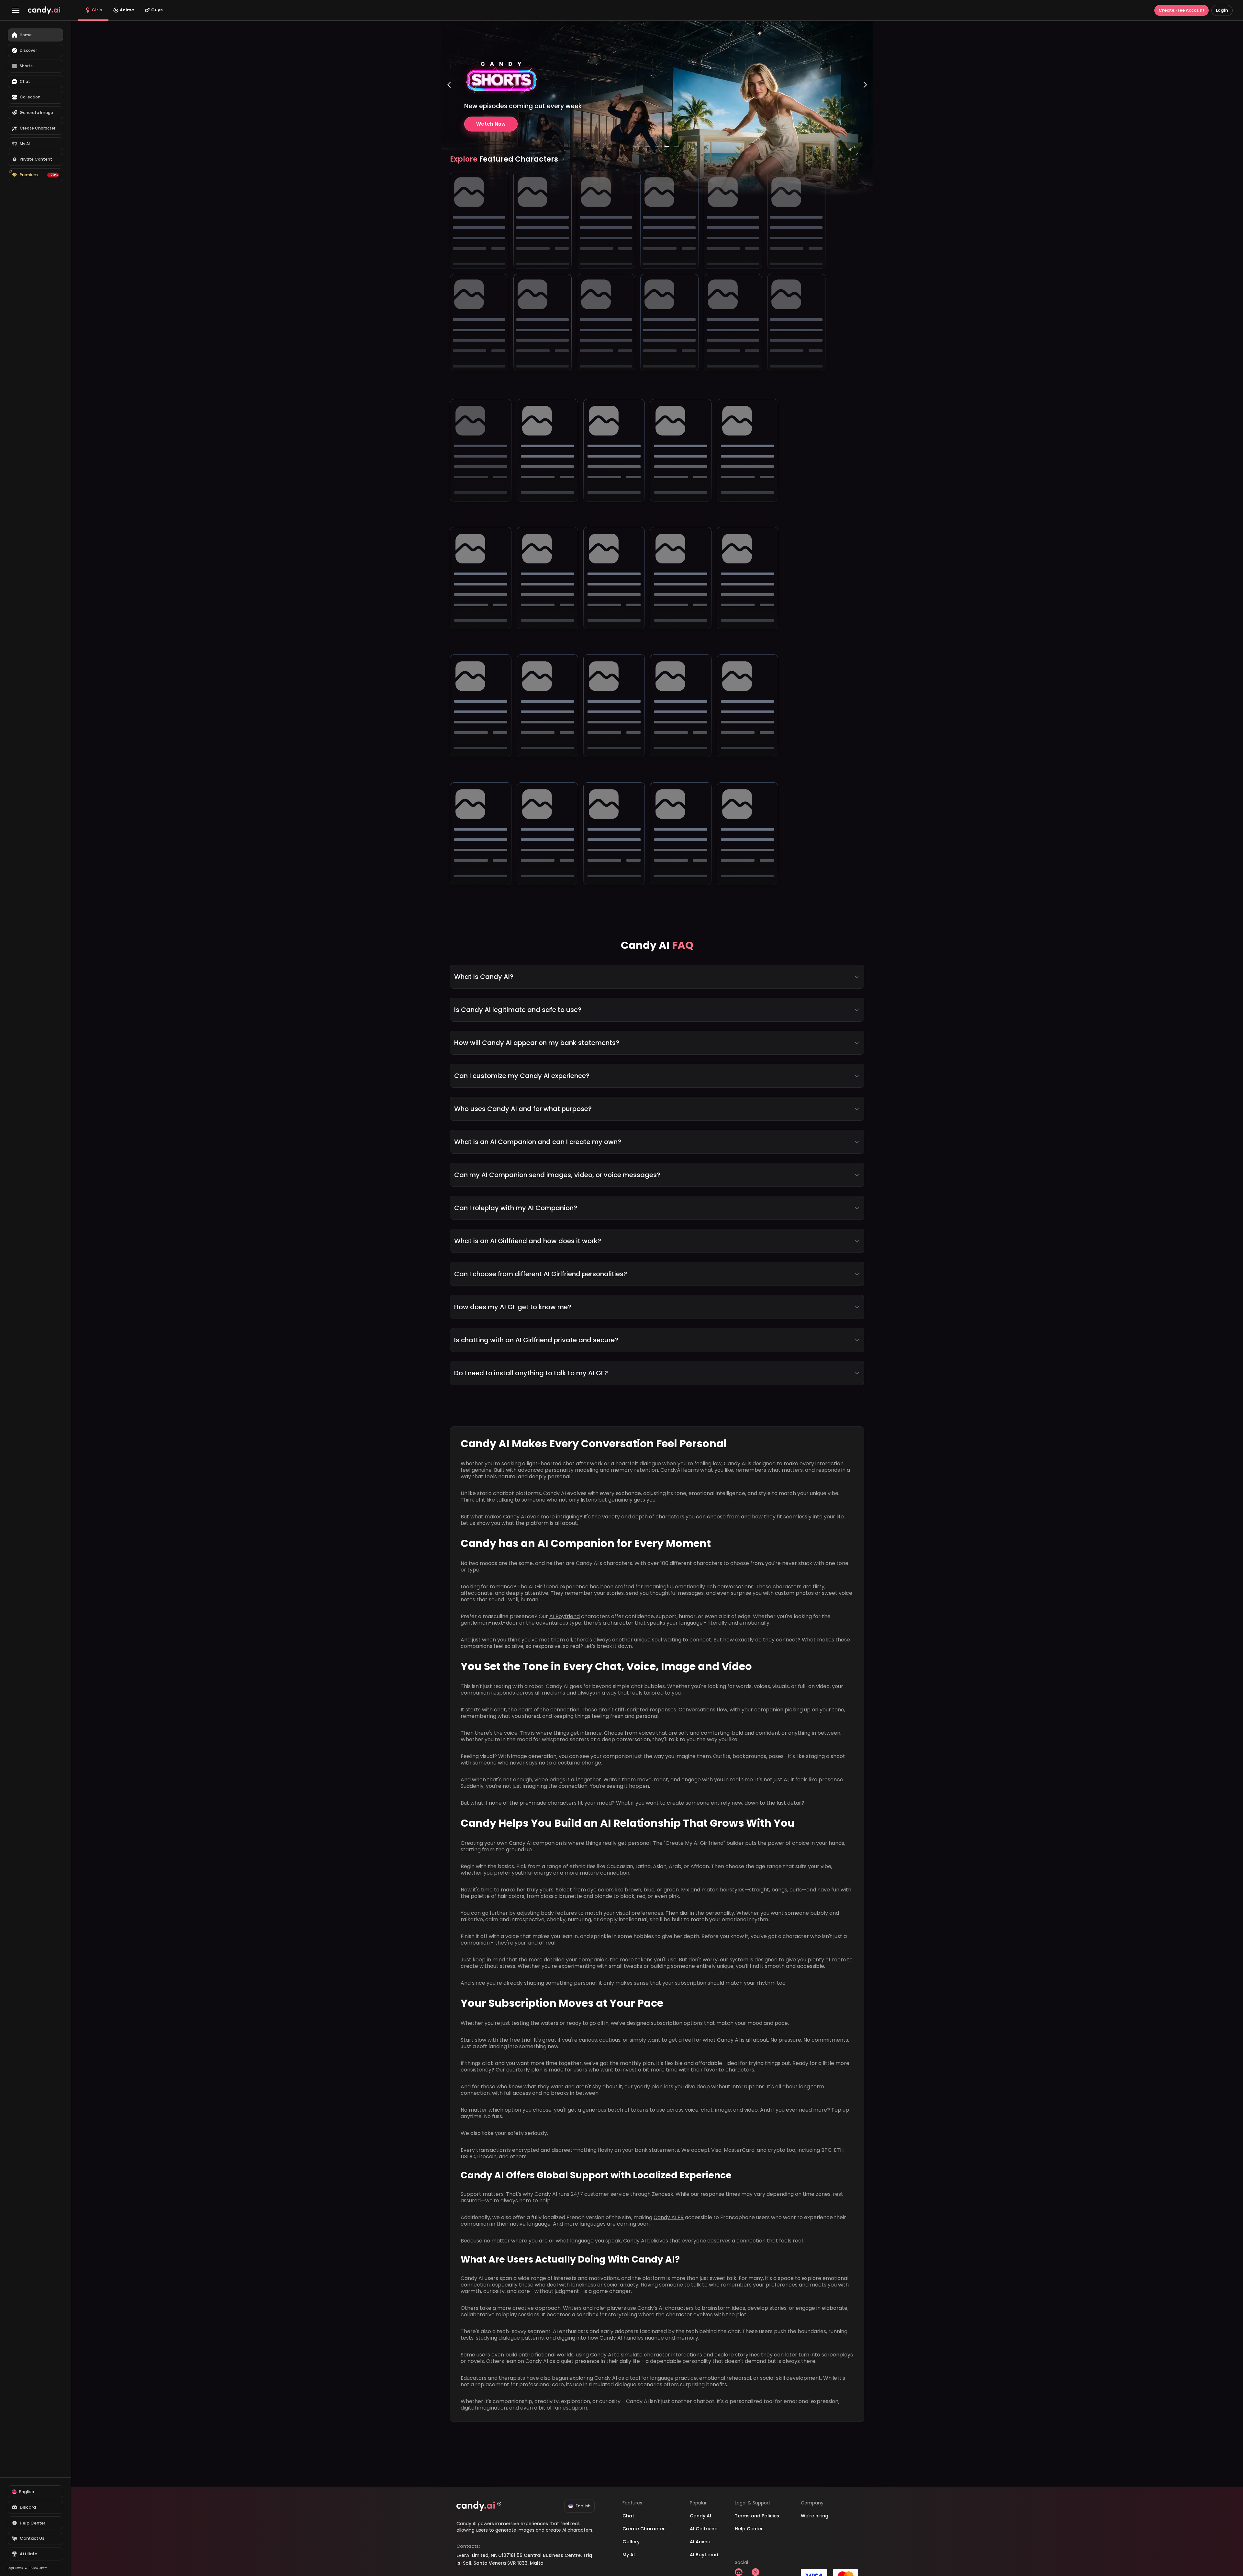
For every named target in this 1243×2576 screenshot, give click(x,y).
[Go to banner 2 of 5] (647, 146)
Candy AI (700, 2516)
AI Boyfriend (565, 1616)
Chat (628, 2516)
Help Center (749, 2529)
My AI (629, 2555)
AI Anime (700, 2542)
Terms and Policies (757, 2516)
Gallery (631, 2542)
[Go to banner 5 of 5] (677, 146)
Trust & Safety (38, 2568)
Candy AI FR (669, 2217)
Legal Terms (15, 2568)
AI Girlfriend (543, 1587)
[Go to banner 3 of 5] (657, 146)
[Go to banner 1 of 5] (638, 146)
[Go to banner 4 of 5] (667, 146)
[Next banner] (865, 111)
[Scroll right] (563, 159)
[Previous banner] (449, 111)
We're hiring (815, 2516)
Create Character (644, 2529)
